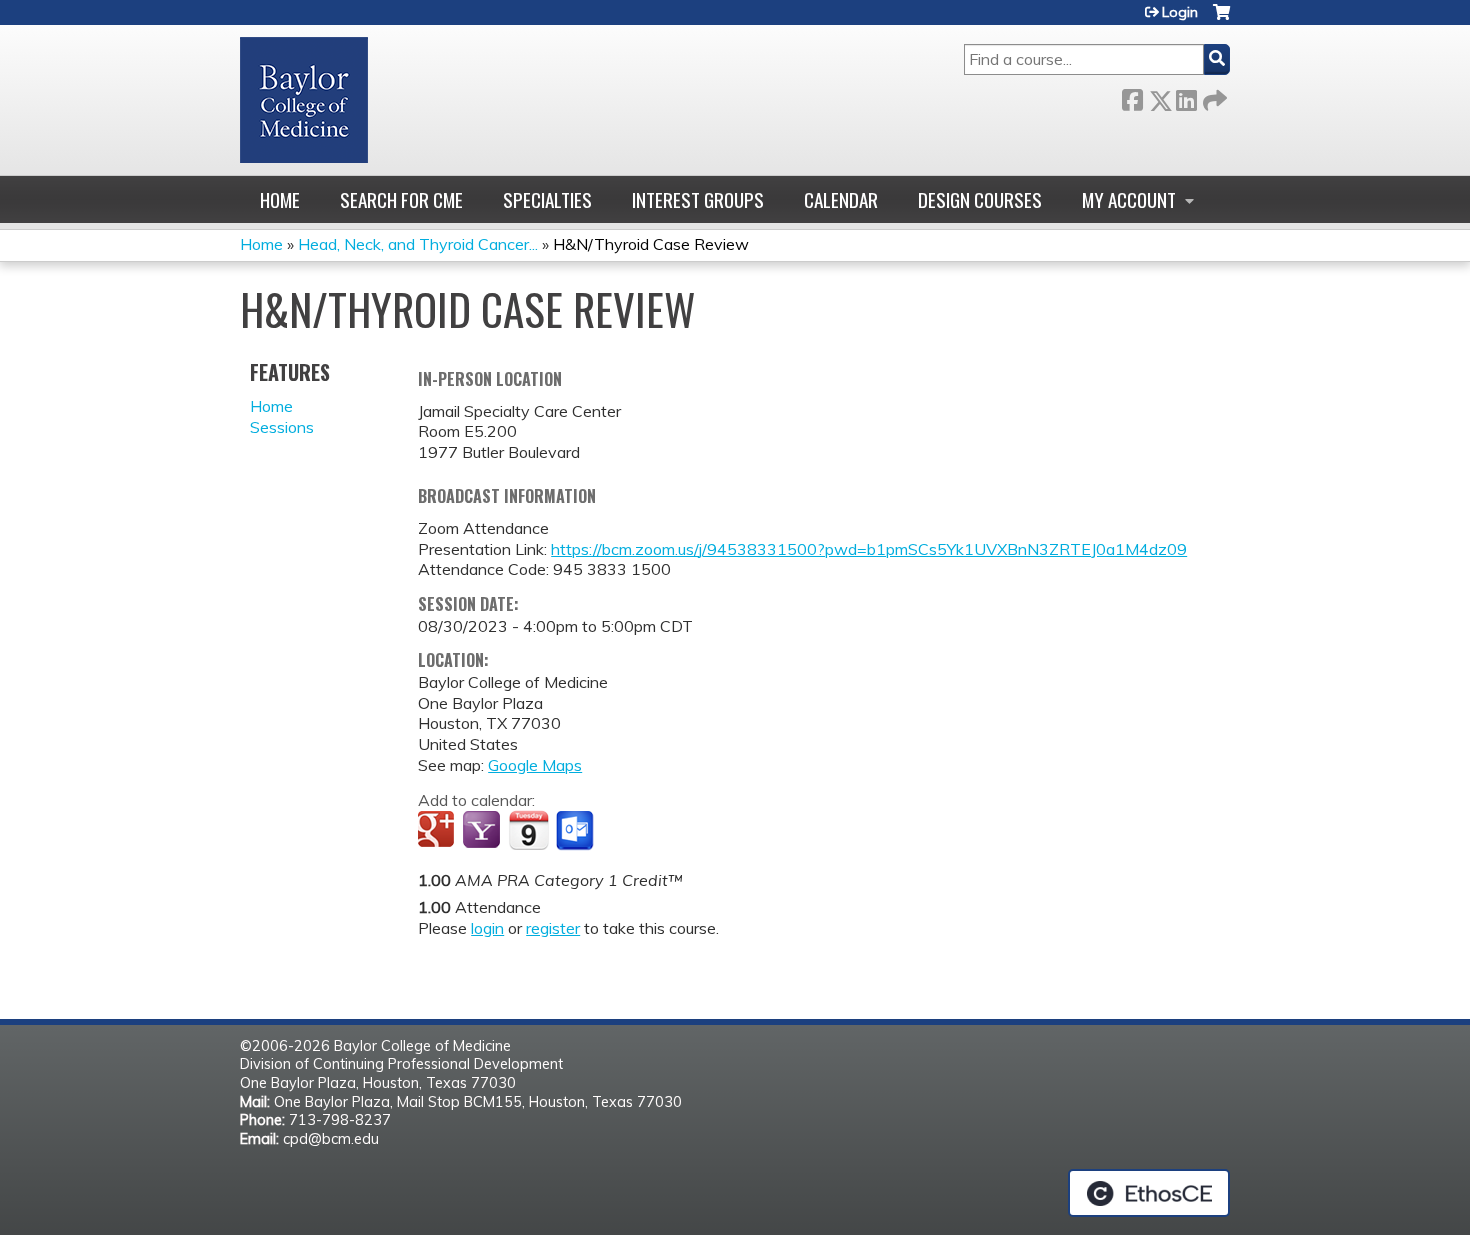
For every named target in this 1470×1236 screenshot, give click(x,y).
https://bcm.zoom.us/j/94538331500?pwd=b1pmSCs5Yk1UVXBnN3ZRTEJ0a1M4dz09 (869, 549)
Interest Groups (698, 199)
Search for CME (401, 199)
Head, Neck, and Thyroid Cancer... (418, 244)
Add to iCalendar (528, 830)
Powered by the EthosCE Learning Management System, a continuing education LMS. (1149, 1193)
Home (280, 199)
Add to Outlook (576, 831)
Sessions (282, 427)
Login (1180, 12)
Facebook (1132, 96)
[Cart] (1221, 19)
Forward (1213, 96)
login (487, 928)
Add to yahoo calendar (483, 831)
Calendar (841, 199)
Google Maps (535, 765)
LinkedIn (1186, 96)
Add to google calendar (438, 831)
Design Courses (980, 199)
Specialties (547, 199)
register (553, 928)
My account (1129, 199)
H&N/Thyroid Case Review (651, 244)
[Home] (304, 100)
